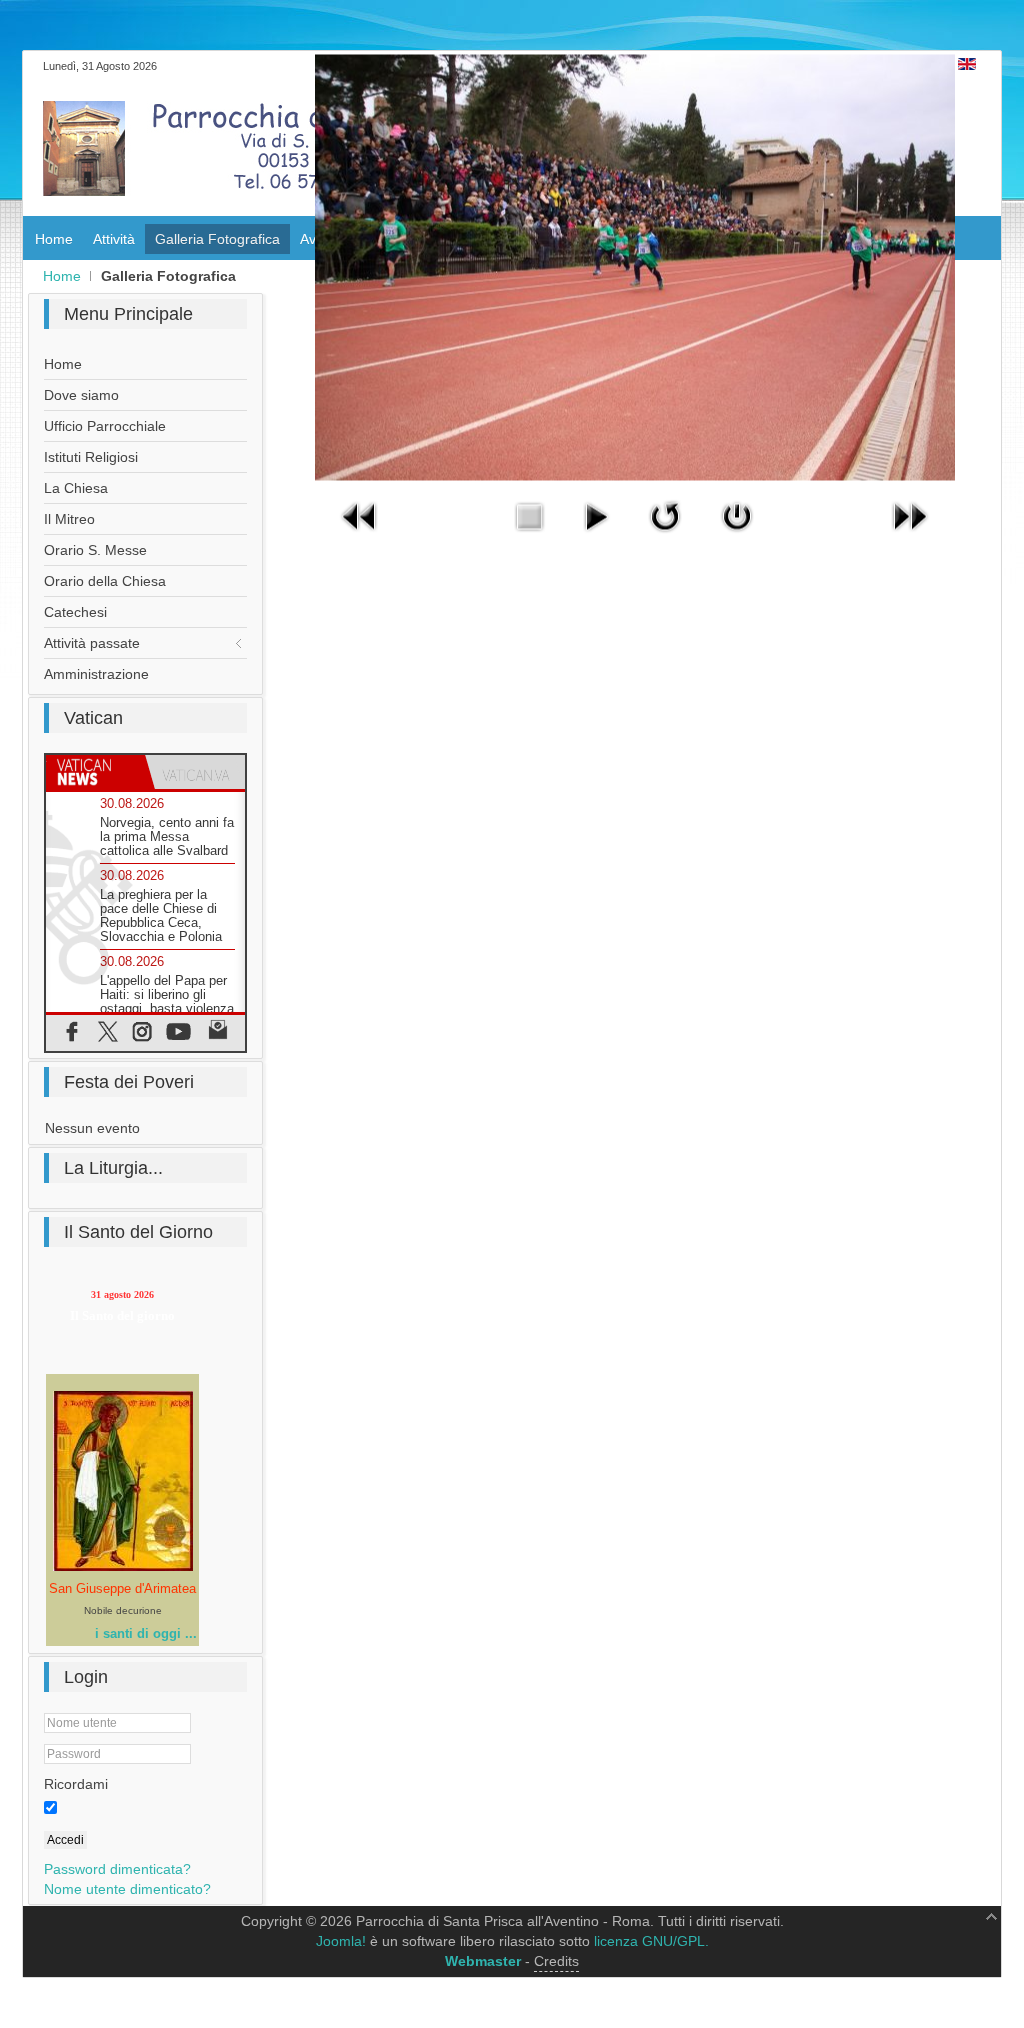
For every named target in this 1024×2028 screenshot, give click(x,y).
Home (62, 276)
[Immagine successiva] (909, 536)
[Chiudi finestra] (737, 536)
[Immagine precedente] (360, 536)
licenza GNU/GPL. (651, 1941)
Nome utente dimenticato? (127, 1889)
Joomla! (341, 1941)
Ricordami (76, 1784)
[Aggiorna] (665, 536)
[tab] (95, 772)
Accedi (65, 1840)
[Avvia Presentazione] (596, 536)
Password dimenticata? (117, 1869)
